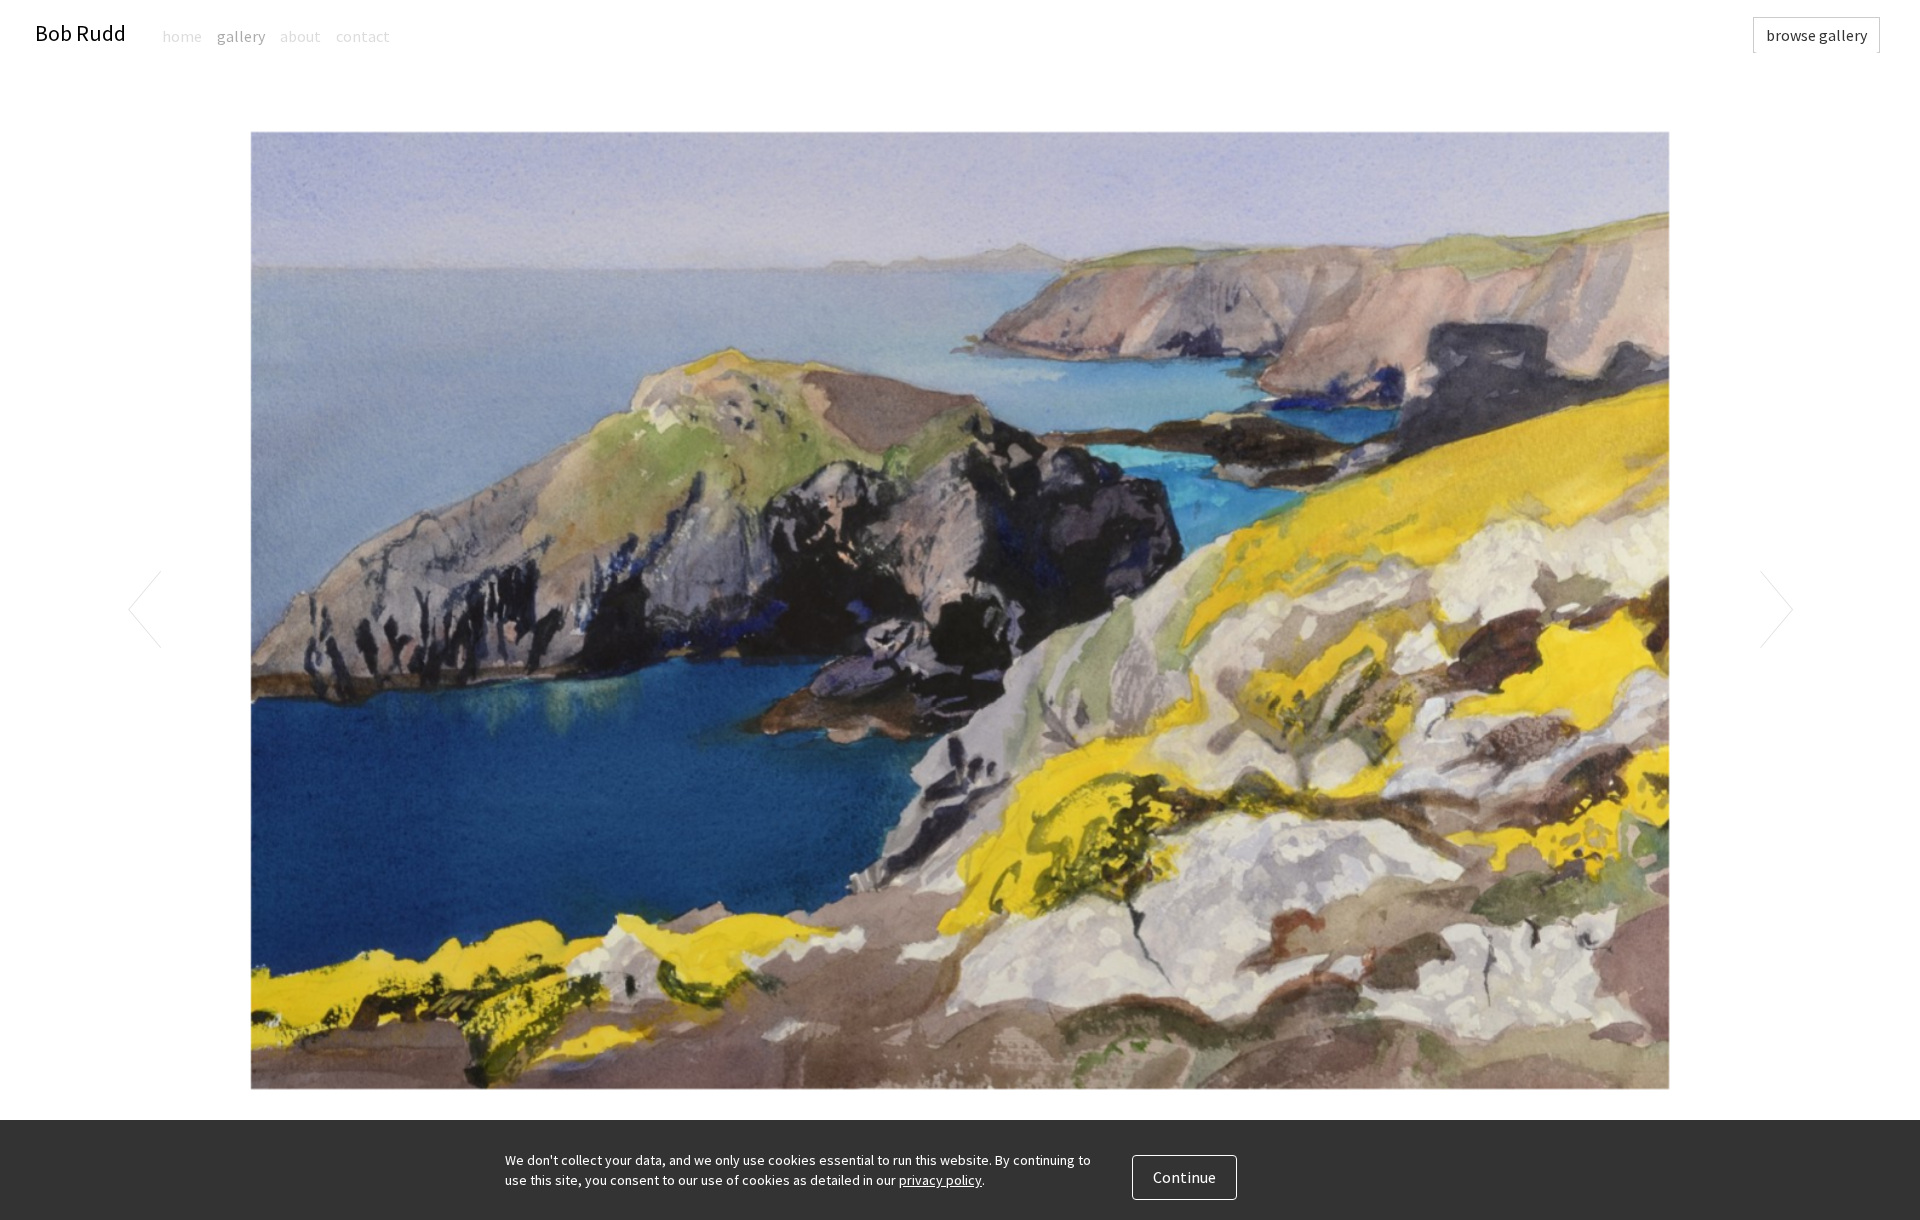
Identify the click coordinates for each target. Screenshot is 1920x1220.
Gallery (241, 36)
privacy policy (940, 1180)
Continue (1184, 1177)
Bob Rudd (80, 33)
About (300, 36)
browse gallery (1816, 35)
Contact (363, 36)
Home (182, 36)
